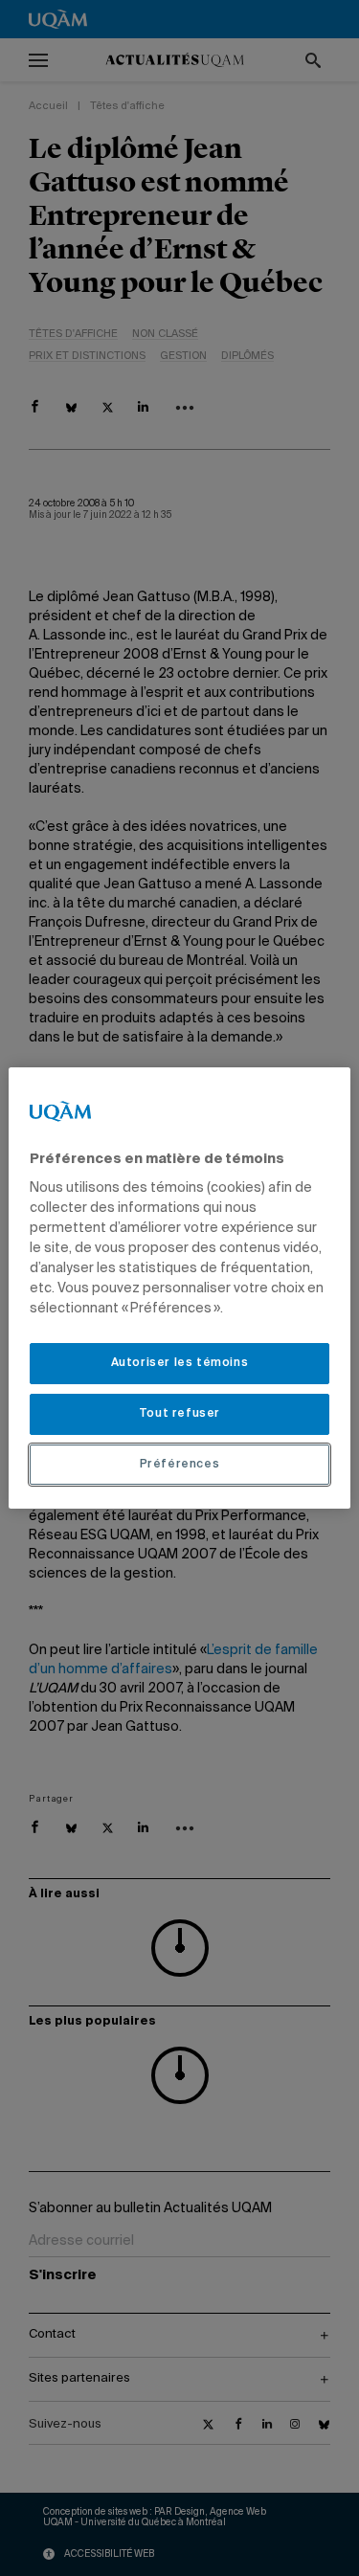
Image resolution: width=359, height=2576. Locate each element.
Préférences (180, 1465)
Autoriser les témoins (180, 1363)
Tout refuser (179, 1414)
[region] (179, 1288)
